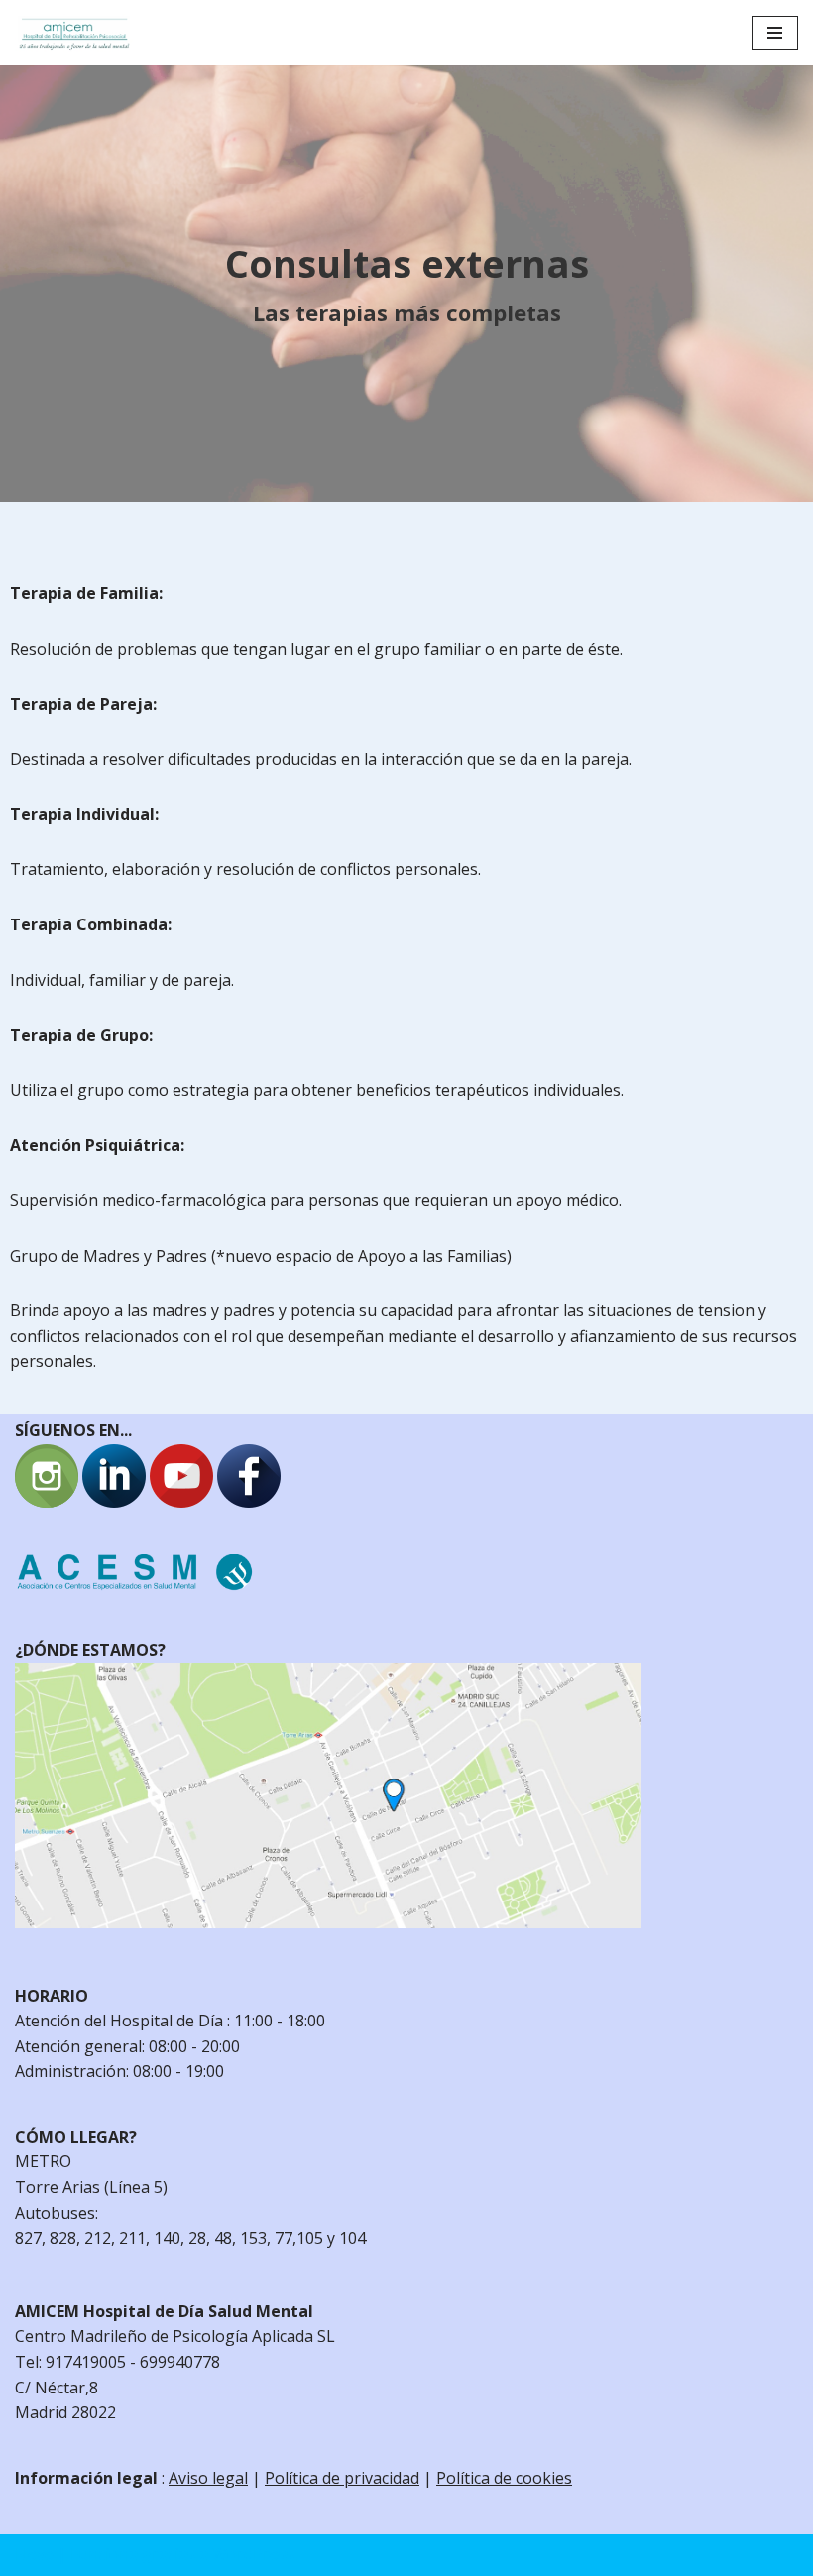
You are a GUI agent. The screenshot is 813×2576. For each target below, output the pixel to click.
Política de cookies (504, 2478)
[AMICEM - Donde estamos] (328, 1922)
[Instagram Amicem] (47, 1502)
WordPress (253, 2554)
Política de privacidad (342, 2478)
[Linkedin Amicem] (114, 1502)
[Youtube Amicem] (181, 1502)
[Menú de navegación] (775, 33)
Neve (34, 2554)
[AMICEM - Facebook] (249, 1502)
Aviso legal (208, 2478)
